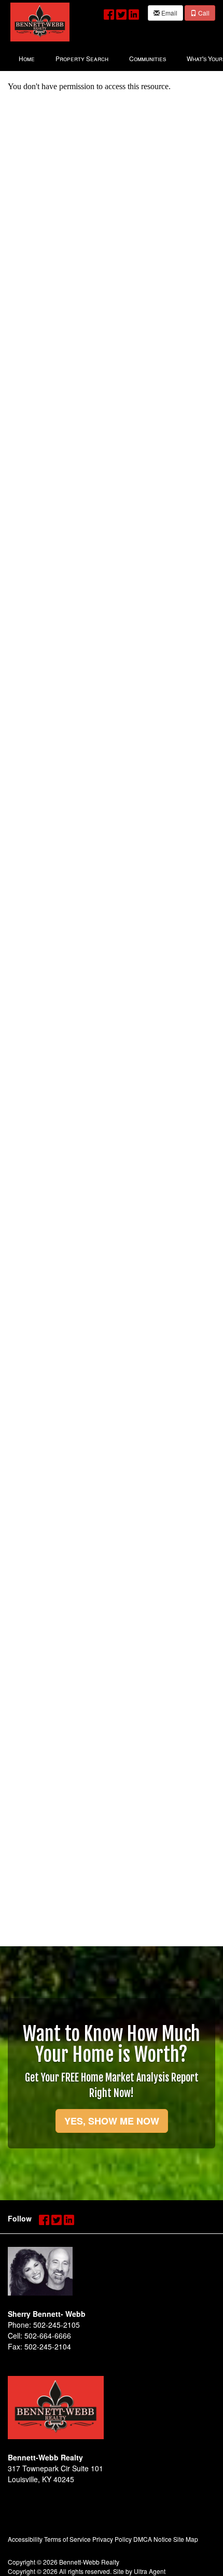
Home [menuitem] (27, 58)
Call (203, 13)
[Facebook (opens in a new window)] (109, 12)
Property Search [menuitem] (82, 58)
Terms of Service (67, 2539)
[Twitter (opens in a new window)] (121, 12)
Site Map (186, 2539)
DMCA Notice (152, 2539)
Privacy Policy (112, 2539)
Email (169, 13)
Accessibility (25, 2539)
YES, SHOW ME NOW (112, 2121)
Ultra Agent (150, 2571)
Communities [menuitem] (148, 58)
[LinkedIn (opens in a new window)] (134, 12)
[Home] (40, 21)
